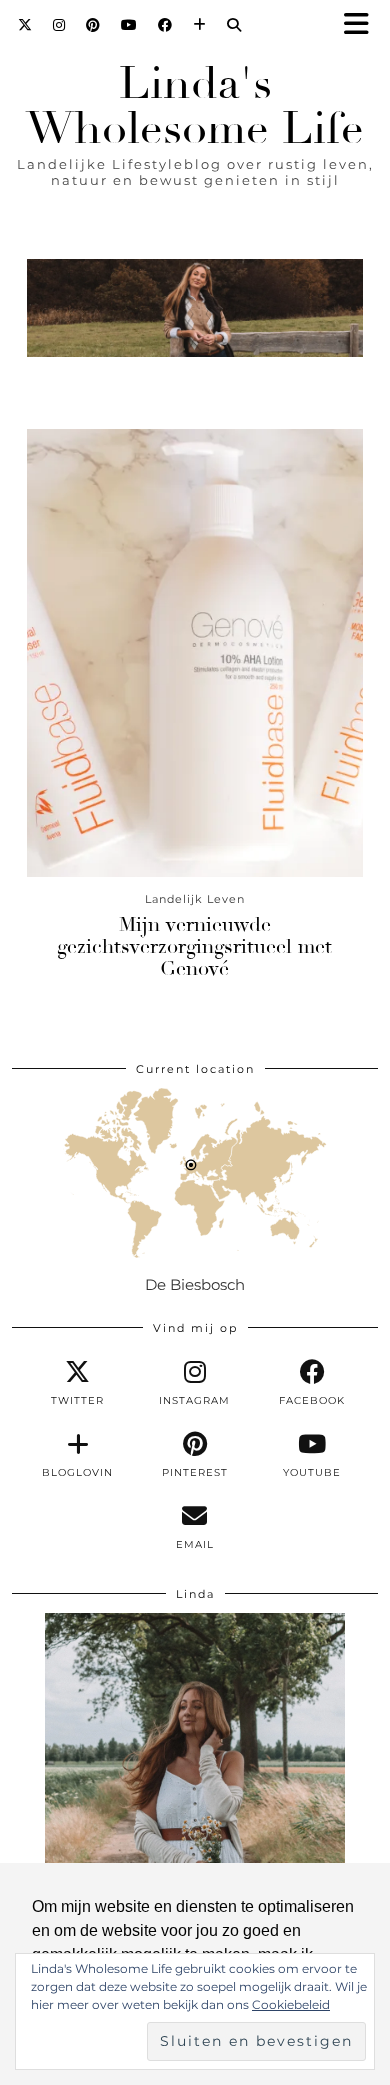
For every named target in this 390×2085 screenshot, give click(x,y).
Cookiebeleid (291, 2004)
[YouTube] (129, 25)
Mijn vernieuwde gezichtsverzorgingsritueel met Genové (194, 946)
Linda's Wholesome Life (195, 106)
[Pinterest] (93, 25)
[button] (363, 25)
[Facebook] (165, 25)
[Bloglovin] (200, 25)
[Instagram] (59, 25)
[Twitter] (25, 25)
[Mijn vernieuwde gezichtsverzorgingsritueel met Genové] (195, 653)
